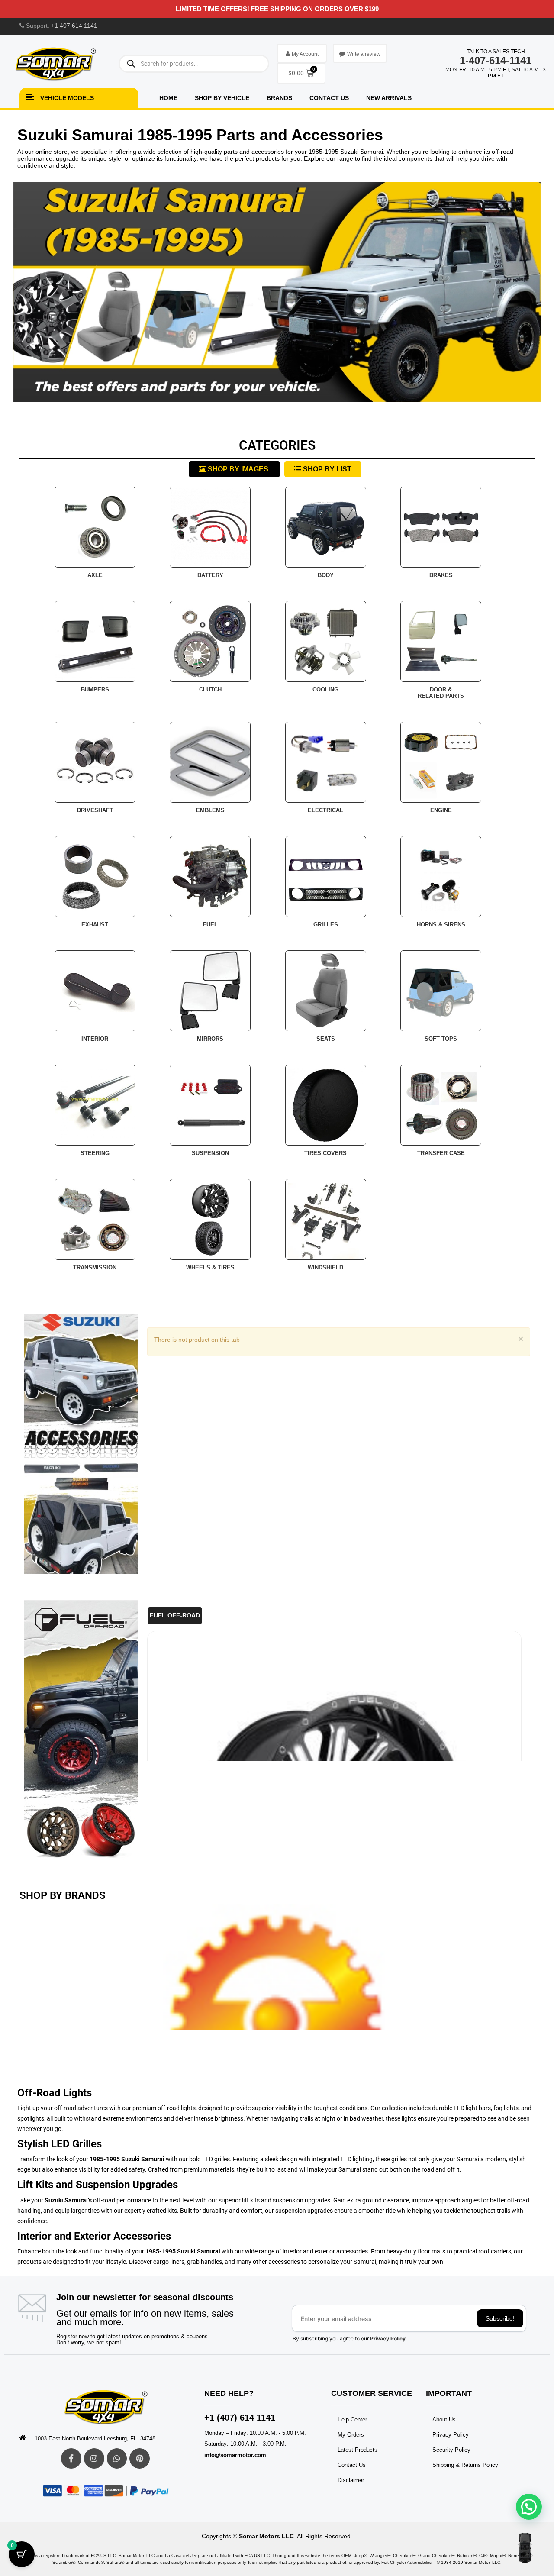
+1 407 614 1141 (74, 26)
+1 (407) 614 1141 (240, 2418)
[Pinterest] (140, 2458)
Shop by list (326, 469)
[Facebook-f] (71, 2458)
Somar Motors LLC (266, 2536)
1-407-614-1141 (496, 60)
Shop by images (238, 469)
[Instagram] (94, 2458)
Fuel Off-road (175, 1616)
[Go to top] (525, 2548)
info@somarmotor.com (235, 2455)
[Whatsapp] (117, 2458)
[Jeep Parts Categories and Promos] (81, 1444)
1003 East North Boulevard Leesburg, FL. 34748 (95, 2439)
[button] (529, 2507)
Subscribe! (500, 2318)
